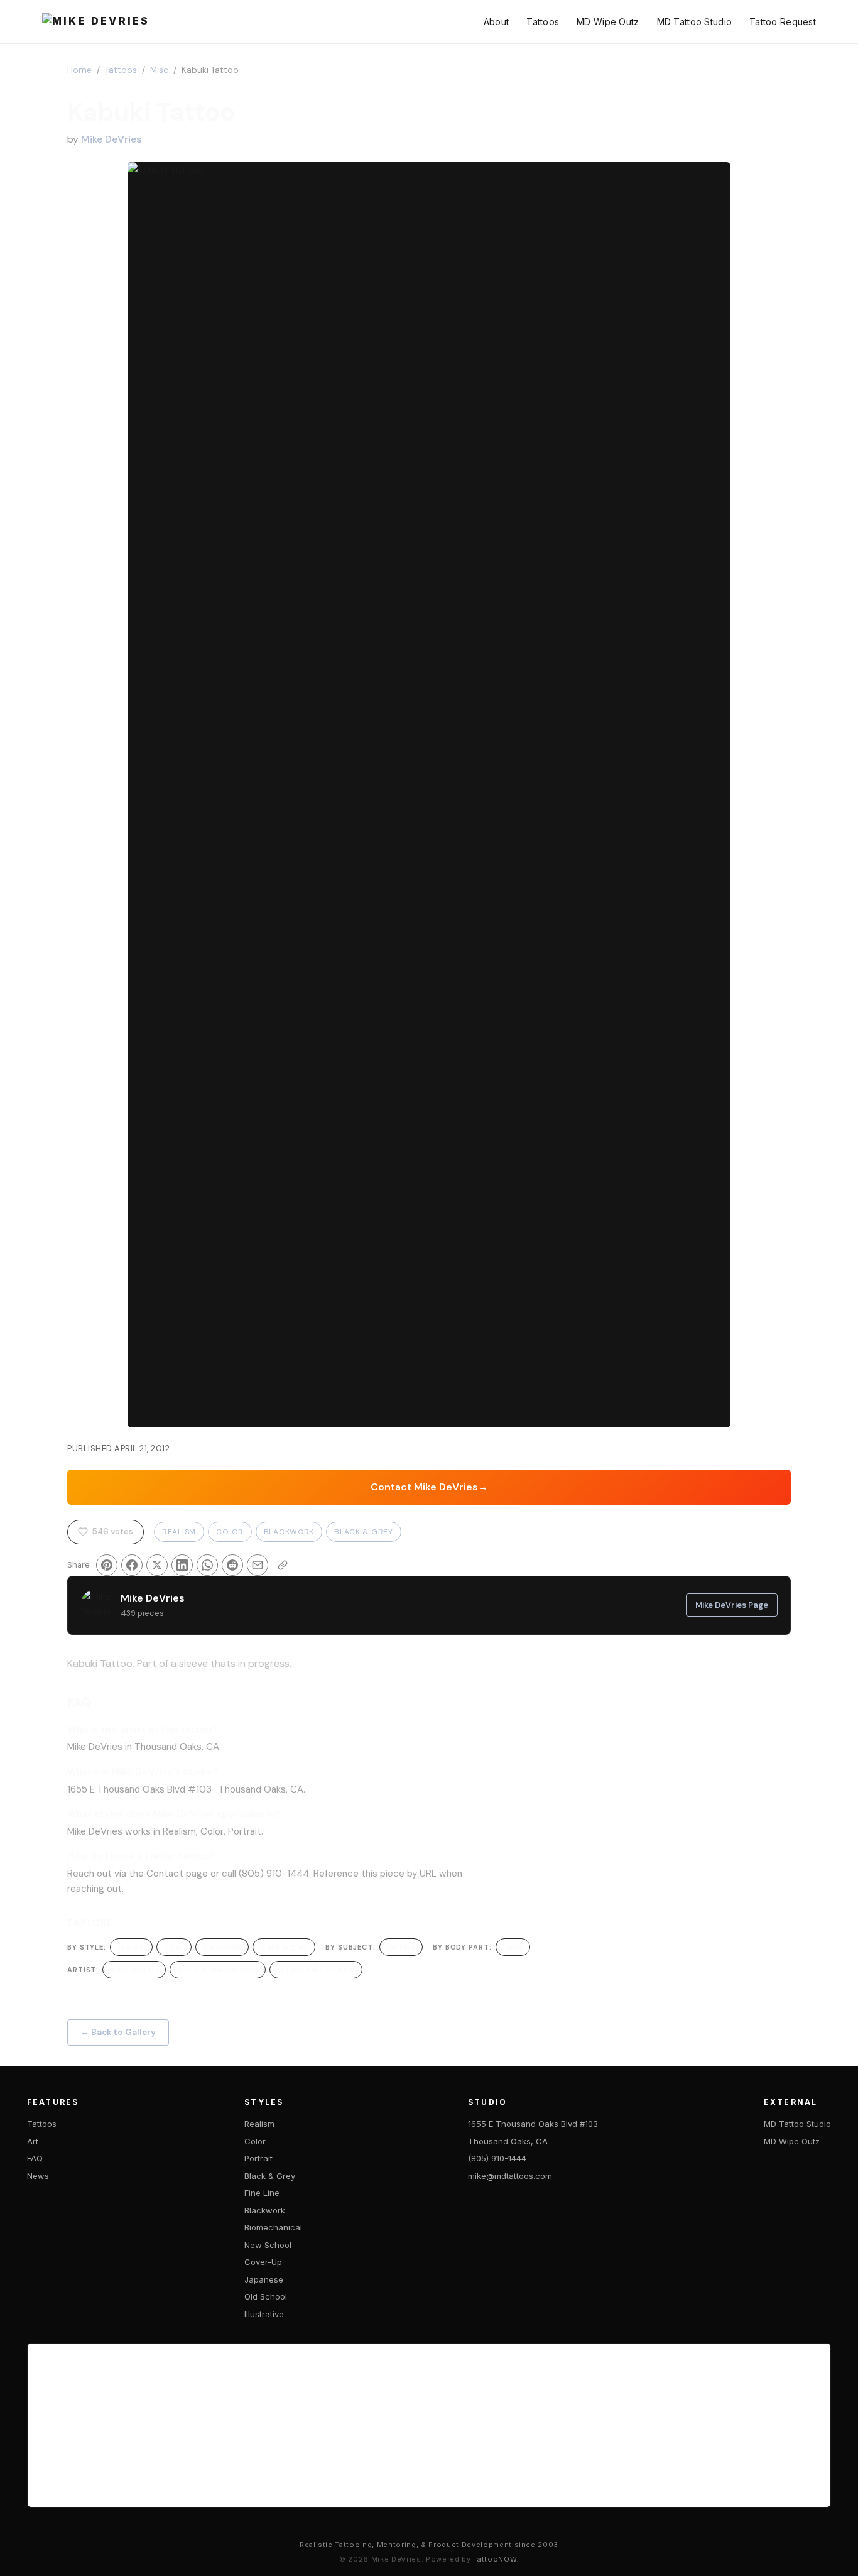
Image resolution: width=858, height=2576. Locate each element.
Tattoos (543, 22)
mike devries (134, 1969)
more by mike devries (218, 1969)
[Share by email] (258, 1565)
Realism (179, 1532)
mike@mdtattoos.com (510, 2176)
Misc (159, 70)
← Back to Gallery (118, 2032)
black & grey (284, 1947)
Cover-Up (263, 2262)
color (174, 1947)
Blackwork (289, 1532)
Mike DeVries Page (732, 1605)
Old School (266, 2296)
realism (131, 1947)
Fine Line (262, 2193)
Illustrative (264, 2314)
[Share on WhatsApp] (207, 1565)
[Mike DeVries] (96, 22)
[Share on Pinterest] (107, 1565)
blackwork (222, 1947)
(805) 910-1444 (497, 2158)
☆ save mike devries (316, 1969)
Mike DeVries (111, 139)
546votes (112, 1531)
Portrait (258, 2158)
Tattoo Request (783, 22)
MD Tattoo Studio (694, 22)
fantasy (401, 1947)
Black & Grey (364, 1532)
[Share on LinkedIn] (182, 1565)
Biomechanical (273, 2227)
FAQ (35, 2158)
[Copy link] (283, 1565)
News (38, 2176)
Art (33, 2141)
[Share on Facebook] (132, 1565)
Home (79, 70)
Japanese (264, 2279)
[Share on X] (157, 1565)
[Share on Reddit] (232, 1565)
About (496, 22)
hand (513, 1947)
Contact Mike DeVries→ (429, 1487)
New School (268, 2245)
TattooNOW (495, 2559)
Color (230, 1532)
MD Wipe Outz (608, 22)
